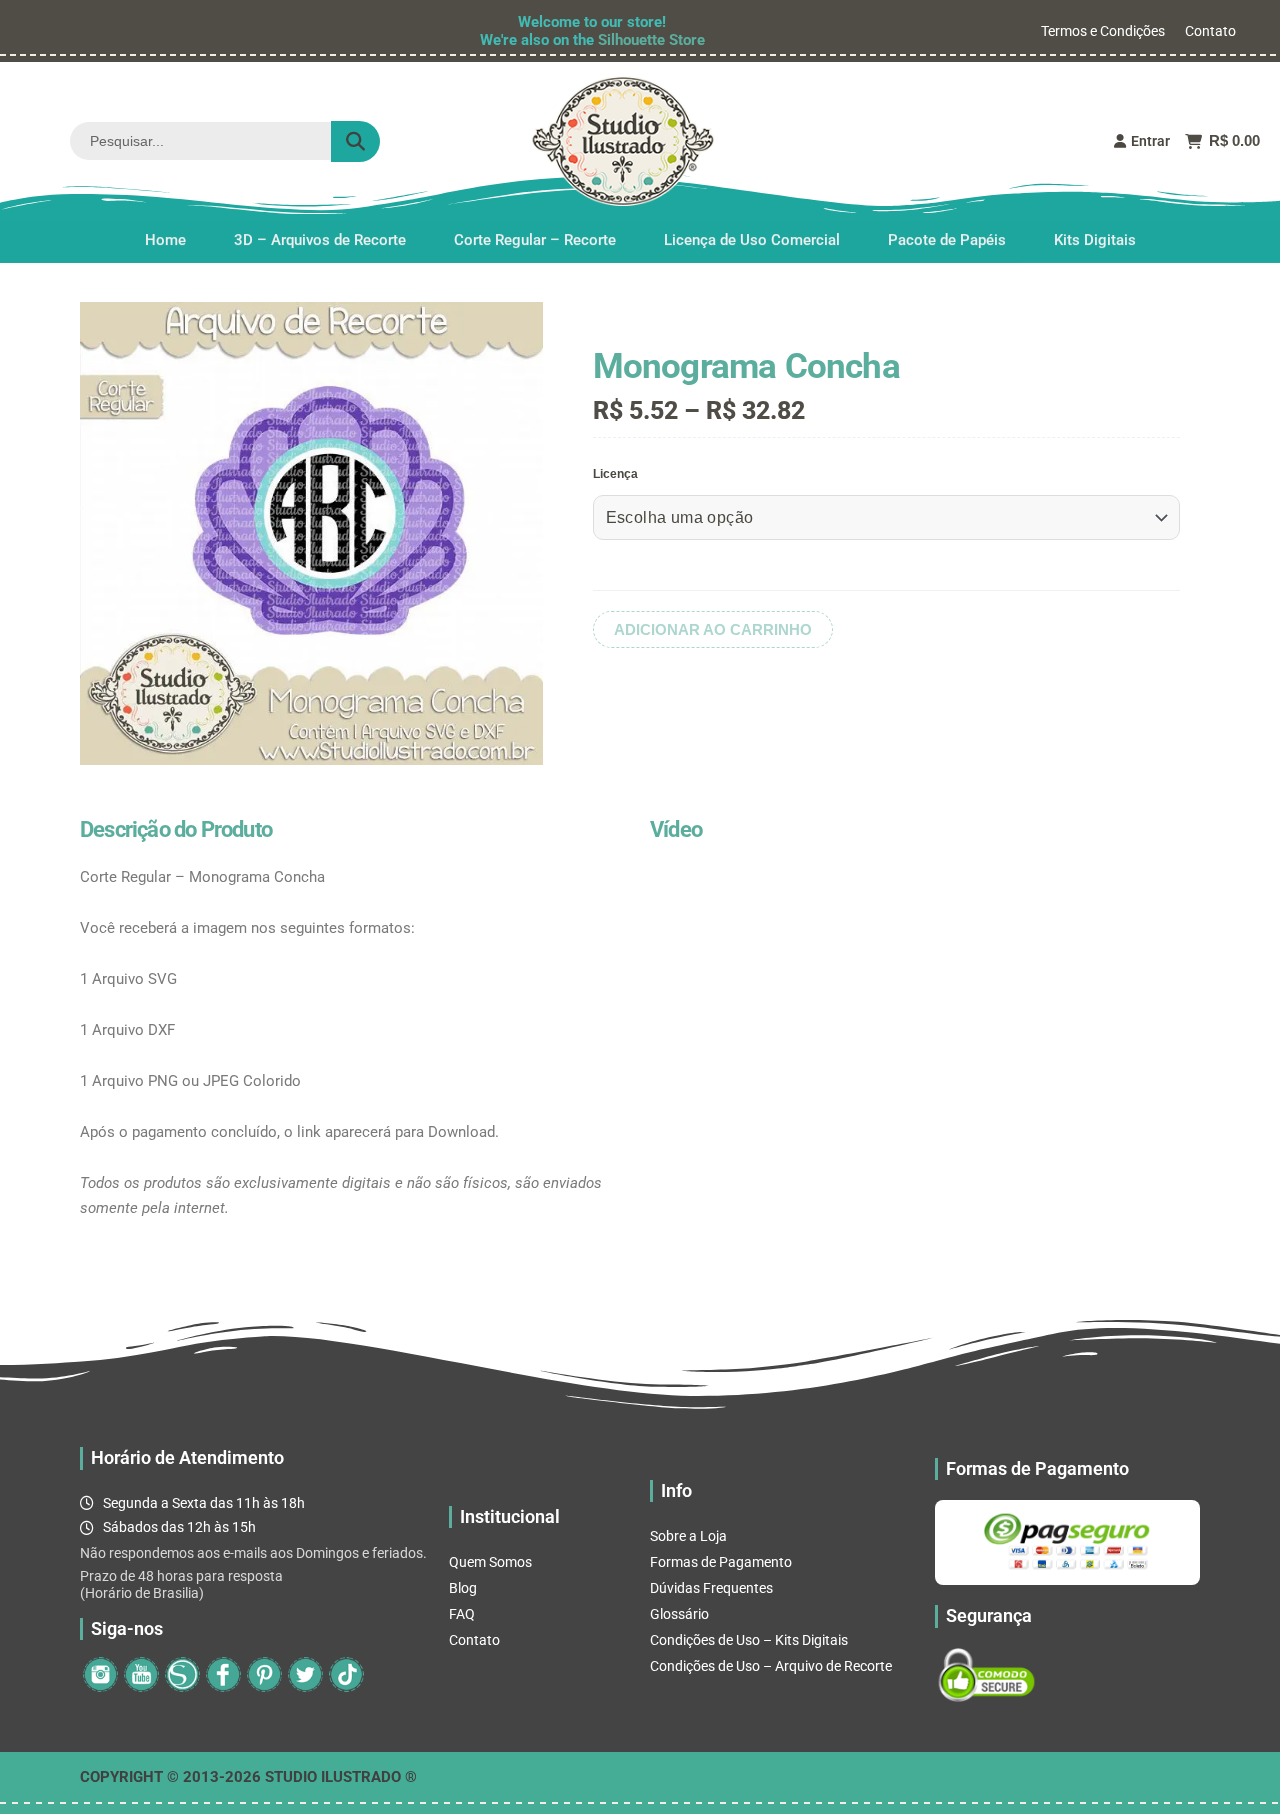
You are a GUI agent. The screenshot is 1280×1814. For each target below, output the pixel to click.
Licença (615, 474)
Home (165, 239)
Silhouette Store (651, 40)
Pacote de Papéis (947, 239)
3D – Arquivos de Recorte (320, 239)
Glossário (679, 1614)
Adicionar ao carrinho (713, 629)
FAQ (462, 1614)
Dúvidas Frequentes (711, 1588)
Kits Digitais (1095, 239)
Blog (463, 1588)
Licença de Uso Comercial (752, 239)
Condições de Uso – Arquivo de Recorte (771, 1666)
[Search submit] (355, 141)
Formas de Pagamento (721, 1562)
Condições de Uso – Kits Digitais (749, 1640)
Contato (1210, 31)
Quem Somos (490, 1562)
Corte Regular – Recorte (535, 239)
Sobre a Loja (688, 1536)
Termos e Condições (1103, 31)
